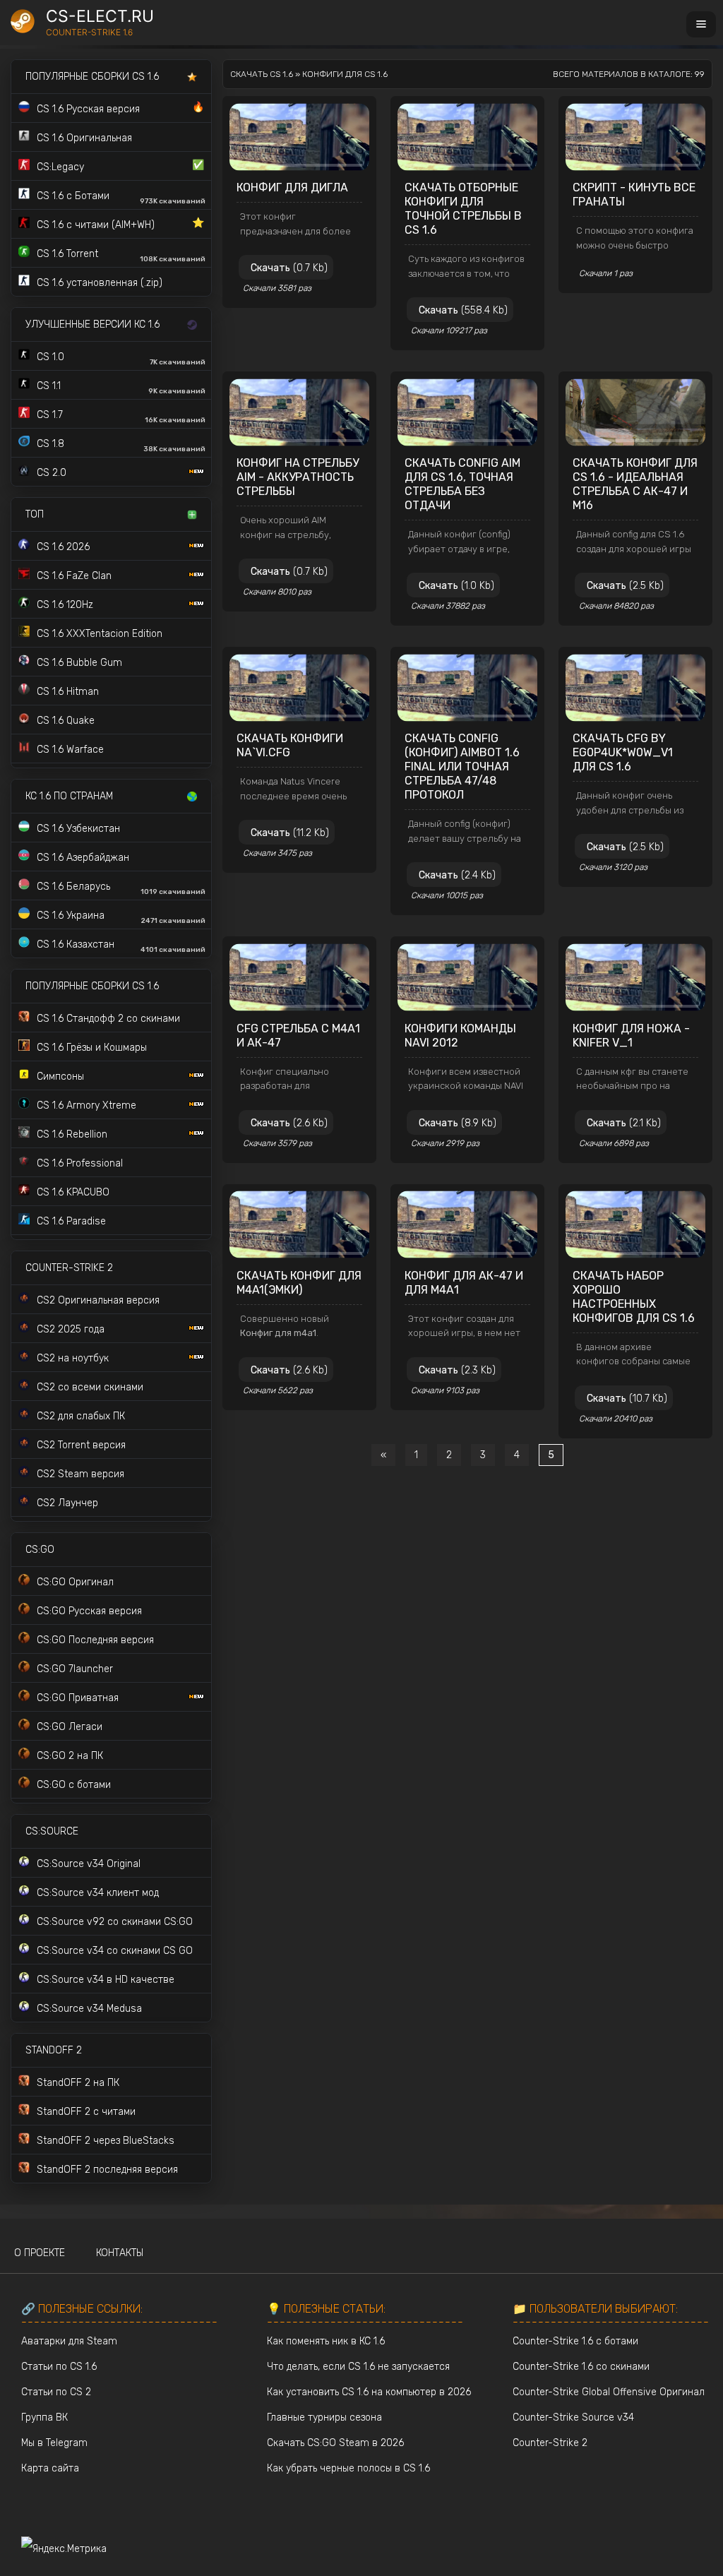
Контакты (120, 2253)
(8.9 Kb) (458, 1123)
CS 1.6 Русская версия (120, 108)
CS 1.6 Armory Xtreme (86, 1105)
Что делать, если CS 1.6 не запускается (358, 2367)
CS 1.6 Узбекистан (78, 829)
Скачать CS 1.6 (262, 74)
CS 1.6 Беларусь (121, 888)
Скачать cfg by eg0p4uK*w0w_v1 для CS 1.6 (623, 752)
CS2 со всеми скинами (90, 1387)
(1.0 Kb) (456, 586)
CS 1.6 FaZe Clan (74, 576)
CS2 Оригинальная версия (98, 1300)
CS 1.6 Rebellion (72, 1134)
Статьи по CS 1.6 (59, 2367)
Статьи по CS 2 (56, 2392)
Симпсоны (60, 1077)
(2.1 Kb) (624, 1123)
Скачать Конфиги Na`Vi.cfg (290, 745)
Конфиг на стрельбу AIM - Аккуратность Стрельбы (298, 477)
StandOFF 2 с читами (86, 2112)
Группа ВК (44, 2417)
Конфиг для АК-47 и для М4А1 (464, 1283)
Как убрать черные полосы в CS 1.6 (348, 2468)
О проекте (40, 2253)
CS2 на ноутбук (73, 1358)
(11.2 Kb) (290, 833)
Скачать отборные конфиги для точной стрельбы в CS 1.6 (463, 209)
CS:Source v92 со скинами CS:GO (115, 1922)
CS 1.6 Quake (66, 721)
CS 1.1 (121, 388)
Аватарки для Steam (69, 2341)
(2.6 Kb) (289, 1123)
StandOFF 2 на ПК (78, 2083)
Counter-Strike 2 (550, 2443)
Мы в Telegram (54, 2443)
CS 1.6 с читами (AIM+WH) (120, 224)
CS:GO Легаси (70, 1727)
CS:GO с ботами (74, 1785)
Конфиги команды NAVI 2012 (460, 1036)
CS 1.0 (121, 359)
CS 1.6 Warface (70, 750)
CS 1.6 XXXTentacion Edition (100, 634)
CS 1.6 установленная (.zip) (100, 283)
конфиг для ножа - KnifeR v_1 (631, 1036)
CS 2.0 (52, 473)
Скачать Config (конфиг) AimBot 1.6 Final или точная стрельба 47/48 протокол (462, 767)
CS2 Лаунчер (67, 1503)
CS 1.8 (121, 446)
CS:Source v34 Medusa (89, 2009)
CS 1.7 (121, 417)
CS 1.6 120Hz (65, 605)
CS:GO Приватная (78, 1698)
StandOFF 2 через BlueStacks (106, 2141)
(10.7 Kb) (627, 1399)
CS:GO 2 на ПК (70, 1756)
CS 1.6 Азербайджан (83, 858)
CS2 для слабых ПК (81, 1416)
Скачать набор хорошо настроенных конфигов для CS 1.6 (634, 1297)
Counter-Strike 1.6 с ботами (575, 2341)
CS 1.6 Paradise (71, 1221)
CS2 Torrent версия (81, 1445)
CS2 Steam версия (80, 1474)
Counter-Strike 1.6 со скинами (581, 2367)
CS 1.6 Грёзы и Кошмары (92, 1048)
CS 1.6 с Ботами (121, 198)
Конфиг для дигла (292, 187)
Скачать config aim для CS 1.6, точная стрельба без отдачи (462, 484)
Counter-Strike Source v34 (573, 2417)
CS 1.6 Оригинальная (84, 138)
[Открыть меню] (701, 24)
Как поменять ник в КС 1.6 (326, 2341)
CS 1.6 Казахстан (121, 946)
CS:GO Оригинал (75, 1582)
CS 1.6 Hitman (68, 692)
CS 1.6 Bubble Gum (79, 663)
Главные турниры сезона (324, 2417)
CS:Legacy (120, 166)
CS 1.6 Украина (121, 917)
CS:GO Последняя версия (95, 1640)
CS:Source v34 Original (89, 1864)
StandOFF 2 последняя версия (107, 2170)
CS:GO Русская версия (89, 1611)
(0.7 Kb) (289, 268)
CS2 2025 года (71, 1329)
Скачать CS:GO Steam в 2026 (335, 2443)
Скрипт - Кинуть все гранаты (634, 195)
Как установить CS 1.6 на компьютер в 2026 (369, 2392)
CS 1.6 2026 (63, 547)
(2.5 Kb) (625, 586)
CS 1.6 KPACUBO (73, 1192)
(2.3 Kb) (457, 1370)
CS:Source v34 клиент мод (98, 1893)
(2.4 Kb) (457, 875)
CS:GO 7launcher (75, 1669)
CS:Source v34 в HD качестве (106, 1980)
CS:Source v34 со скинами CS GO (115, 1951)
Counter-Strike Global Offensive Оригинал (609, 2392)
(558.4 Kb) (463, 310)
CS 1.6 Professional (80, 1163)
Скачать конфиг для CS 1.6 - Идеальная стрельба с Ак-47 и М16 (635, 484)
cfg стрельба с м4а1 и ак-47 (298, 1036)
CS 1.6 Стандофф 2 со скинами (108, 1019)
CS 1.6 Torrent (121, 256)
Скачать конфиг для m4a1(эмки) (299, 1283)
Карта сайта (50, 2468)
